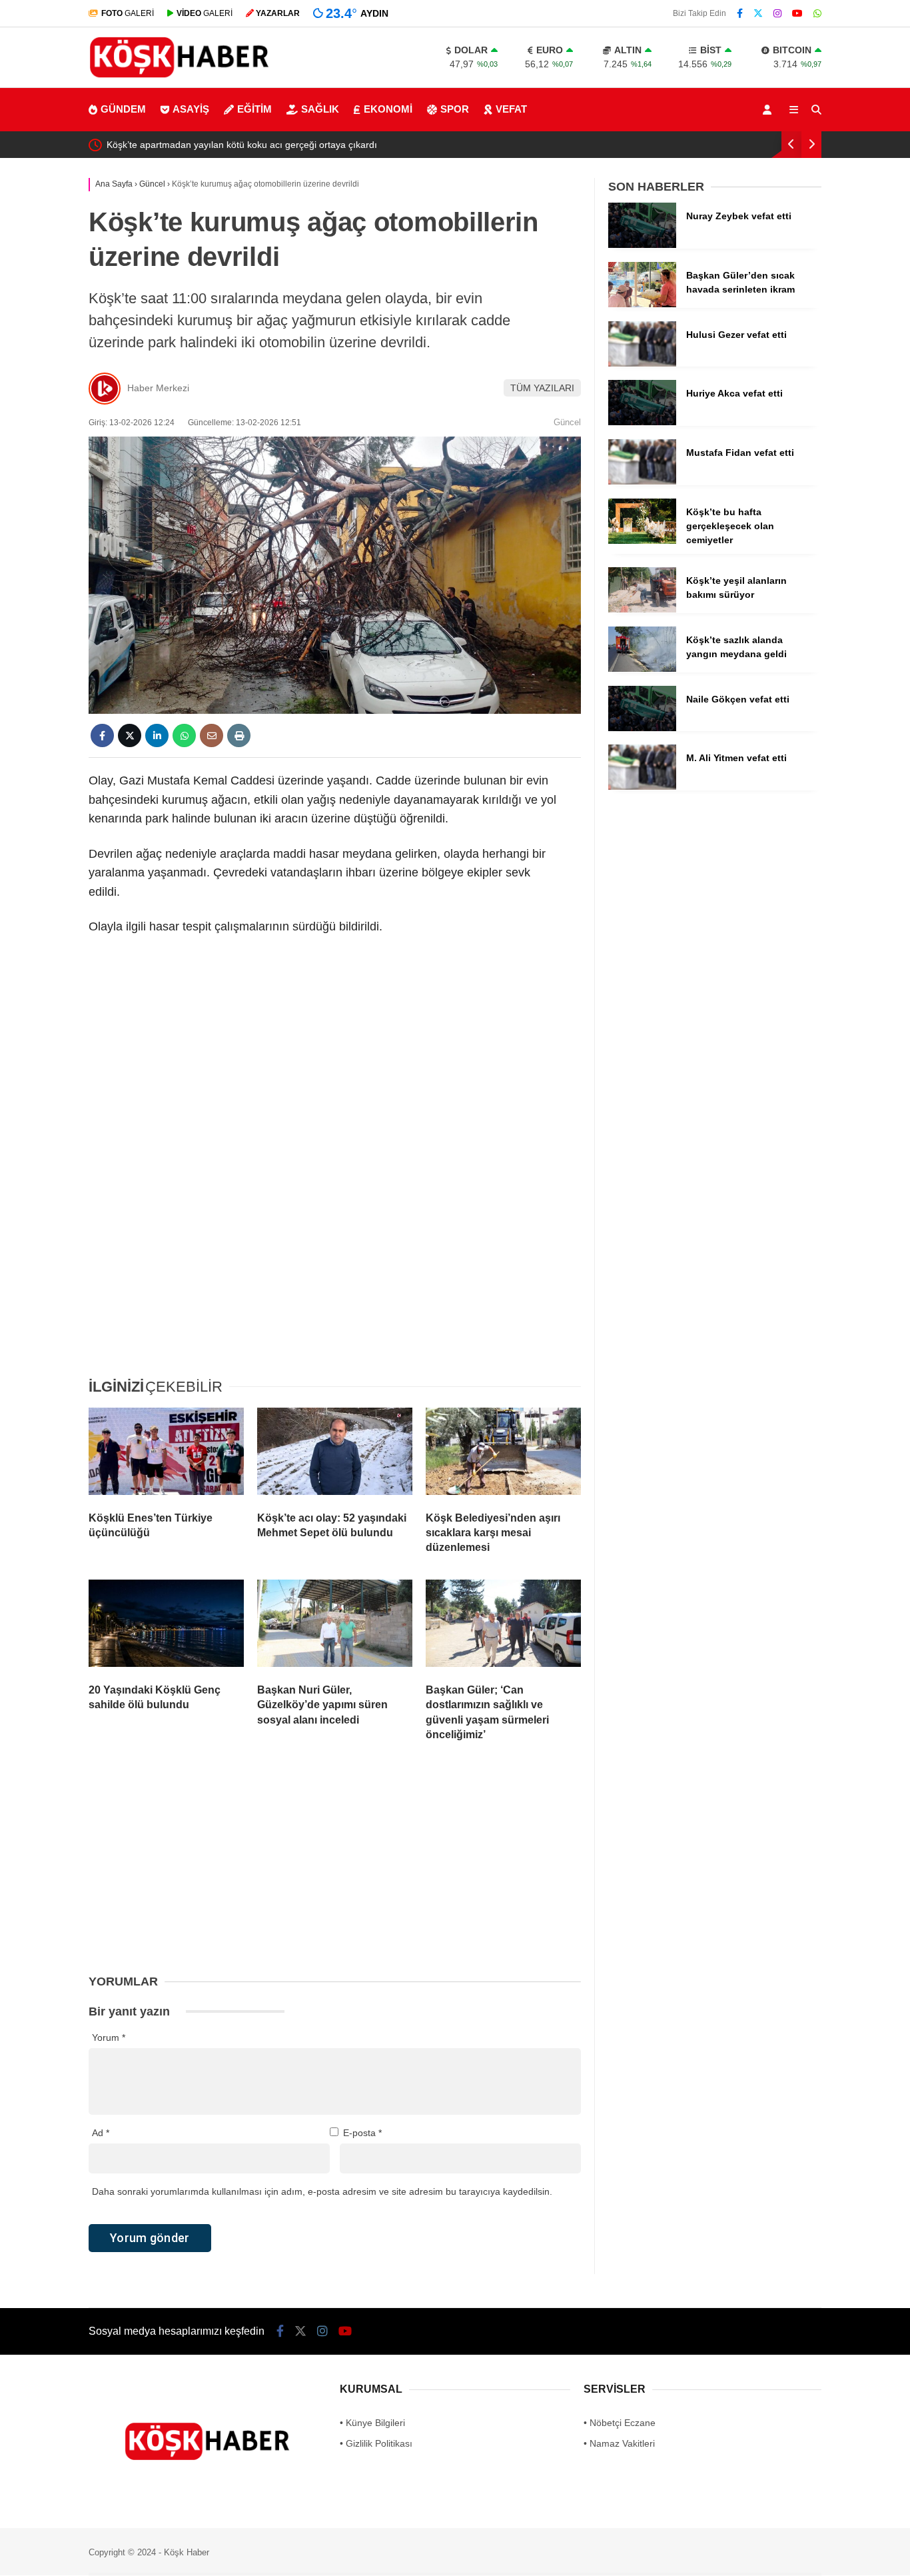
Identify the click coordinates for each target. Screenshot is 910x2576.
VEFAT (511, 109)
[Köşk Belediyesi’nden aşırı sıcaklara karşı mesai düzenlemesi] (503, 1454)
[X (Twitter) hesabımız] (758, 13)
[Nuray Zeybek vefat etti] (642, 245)
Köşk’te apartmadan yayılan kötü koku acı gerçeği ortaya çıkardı (242, 145)
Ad (101, 2133)
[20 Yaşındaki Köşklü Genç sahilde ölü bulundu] (166, 1626)
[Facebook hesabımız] (740, 13)
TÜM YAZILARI (542, 388)
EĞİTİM (254, 109)
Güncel (567, 422)
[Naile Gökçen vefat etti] (642, 728)
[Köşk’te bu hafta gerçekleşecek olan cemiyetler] (642, 541)
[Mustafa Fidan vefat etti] (642, 481)
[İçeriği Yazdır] (239, 735)
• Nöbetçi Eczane (620, 2423)
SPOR (455, 109)
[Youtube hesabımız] (797, 13)
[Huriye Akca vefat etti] (642, 422)
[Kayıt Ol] (769, 110)
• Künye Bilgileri (372, 2423)
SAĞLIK (320, 109)
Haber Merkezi (158, 388)
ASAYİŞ (191, 109)
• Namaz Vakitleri (619, 2443)
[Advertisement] (335, 1066)
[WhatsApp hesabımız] (817, 13)
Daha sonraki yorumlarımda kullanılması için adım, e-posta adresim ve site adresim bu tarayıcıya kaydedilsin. (322, 2191)
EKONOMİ (388, 109)
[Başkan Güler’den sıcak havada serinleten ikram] (642, 304)
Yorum (109, 2037)
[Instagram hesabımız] (777, 13)
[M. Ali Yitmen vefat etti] (642, 786)
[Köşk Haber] (179, 79)
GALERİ (128, 13)
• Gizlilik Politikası (376, 2443)
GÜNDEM (123, 109)
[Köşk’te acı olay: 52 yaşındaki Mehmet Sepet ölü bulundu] (335, 1454)
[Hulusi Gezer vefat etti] (642, 363)
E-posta (362, 2133)
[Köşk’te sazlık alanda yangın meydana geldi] (642, 668)
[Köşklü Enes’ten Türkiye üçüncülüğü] (166, 1454)
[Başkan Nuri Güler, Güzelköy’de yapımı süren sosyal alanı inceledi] (335, 1626)
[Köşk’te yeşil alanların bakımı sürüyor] (642, 609)
